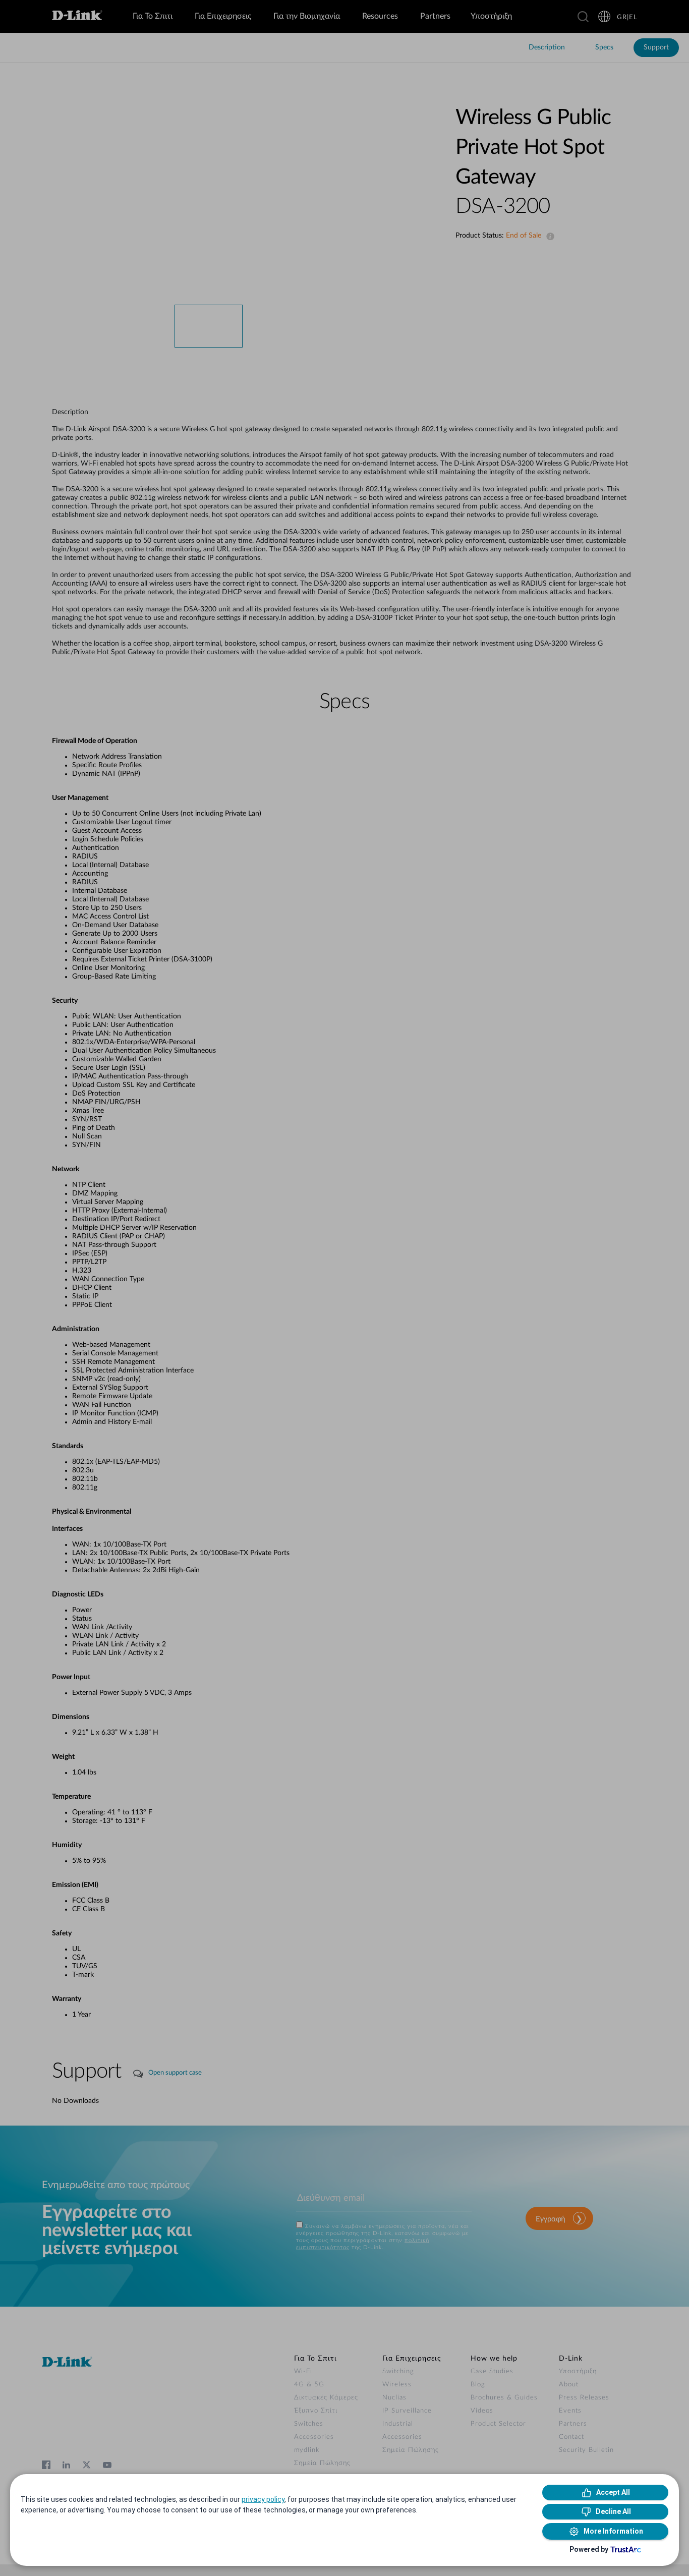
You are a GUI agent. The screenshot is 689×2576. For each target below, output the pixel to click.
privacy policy (263, 2499)
